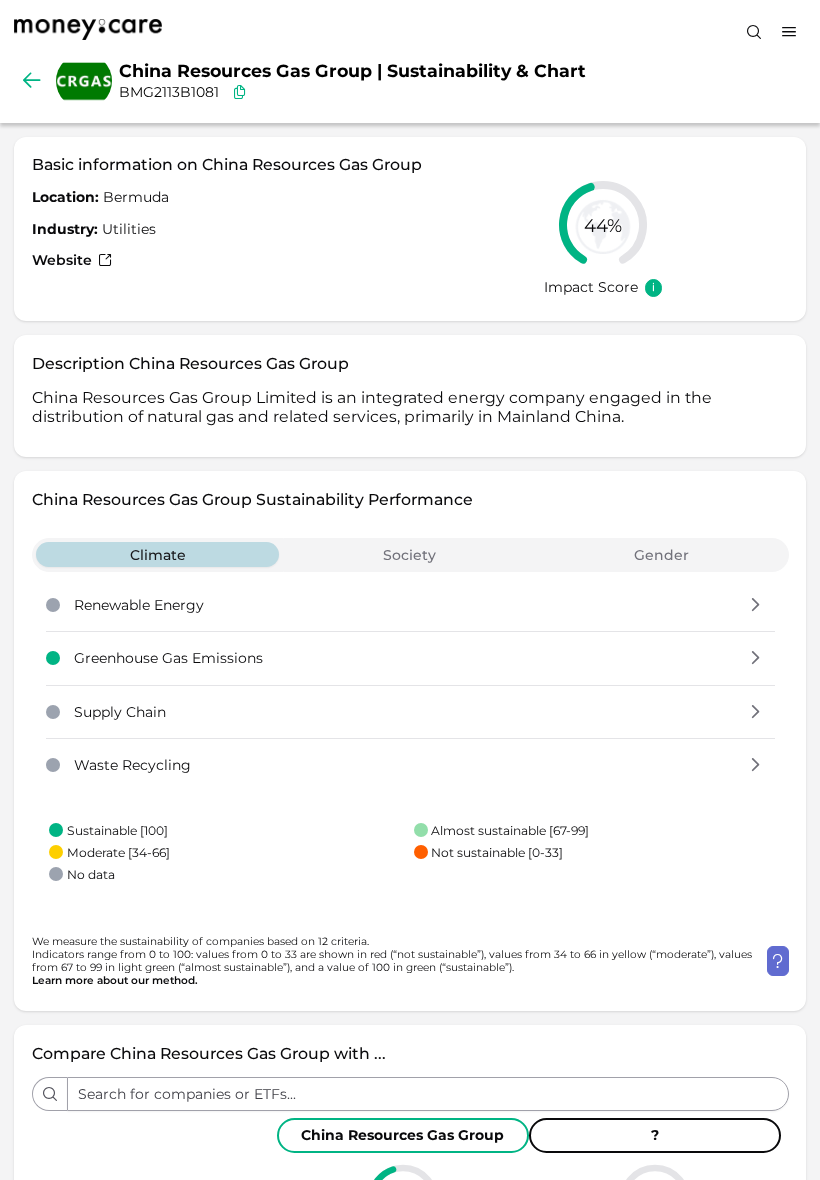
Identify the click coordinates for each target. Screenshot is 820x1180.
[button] (755, 606)
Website (64, 260)
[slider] (603, 225)
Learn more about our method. (115, 980)
